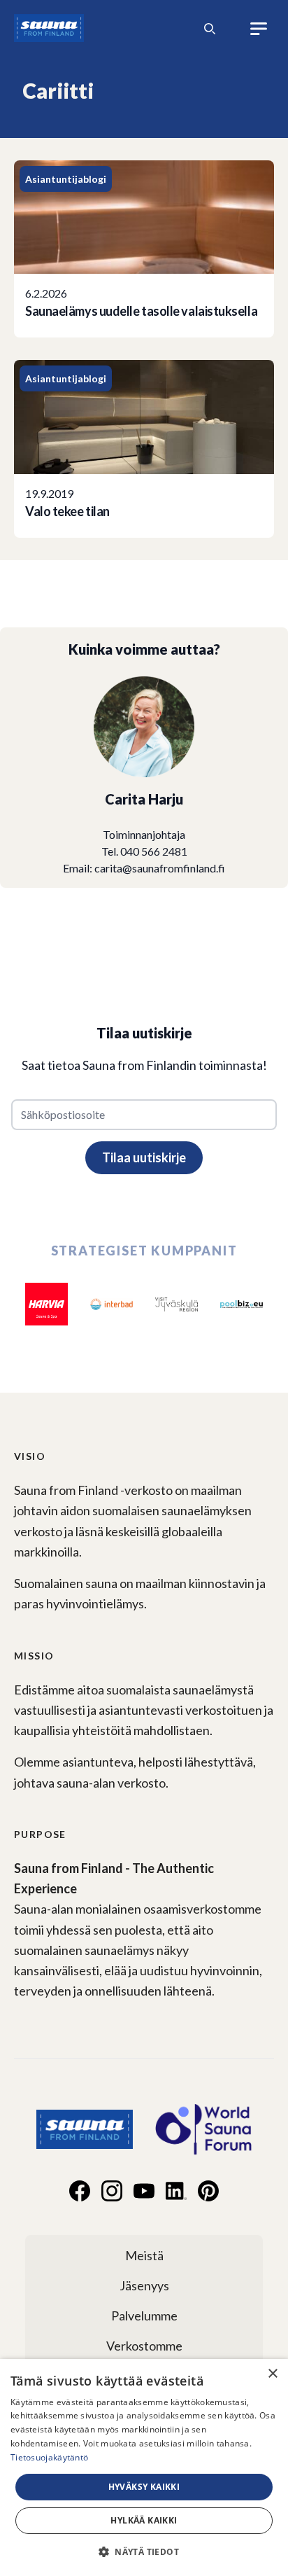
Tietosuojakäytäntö (49, 2457)
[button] (144, 2551)
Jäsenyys (144, 2285)
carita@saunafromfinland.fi (160, 868)
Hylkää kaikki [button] (144, 2520)
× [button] (272, 2374)
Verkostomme (144, 2346)
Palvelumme (144, 2316)
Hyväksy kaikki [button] (144, 2487)
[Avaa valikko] (259, 29)
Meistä (144, 2255)
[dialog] (144, 2467)
